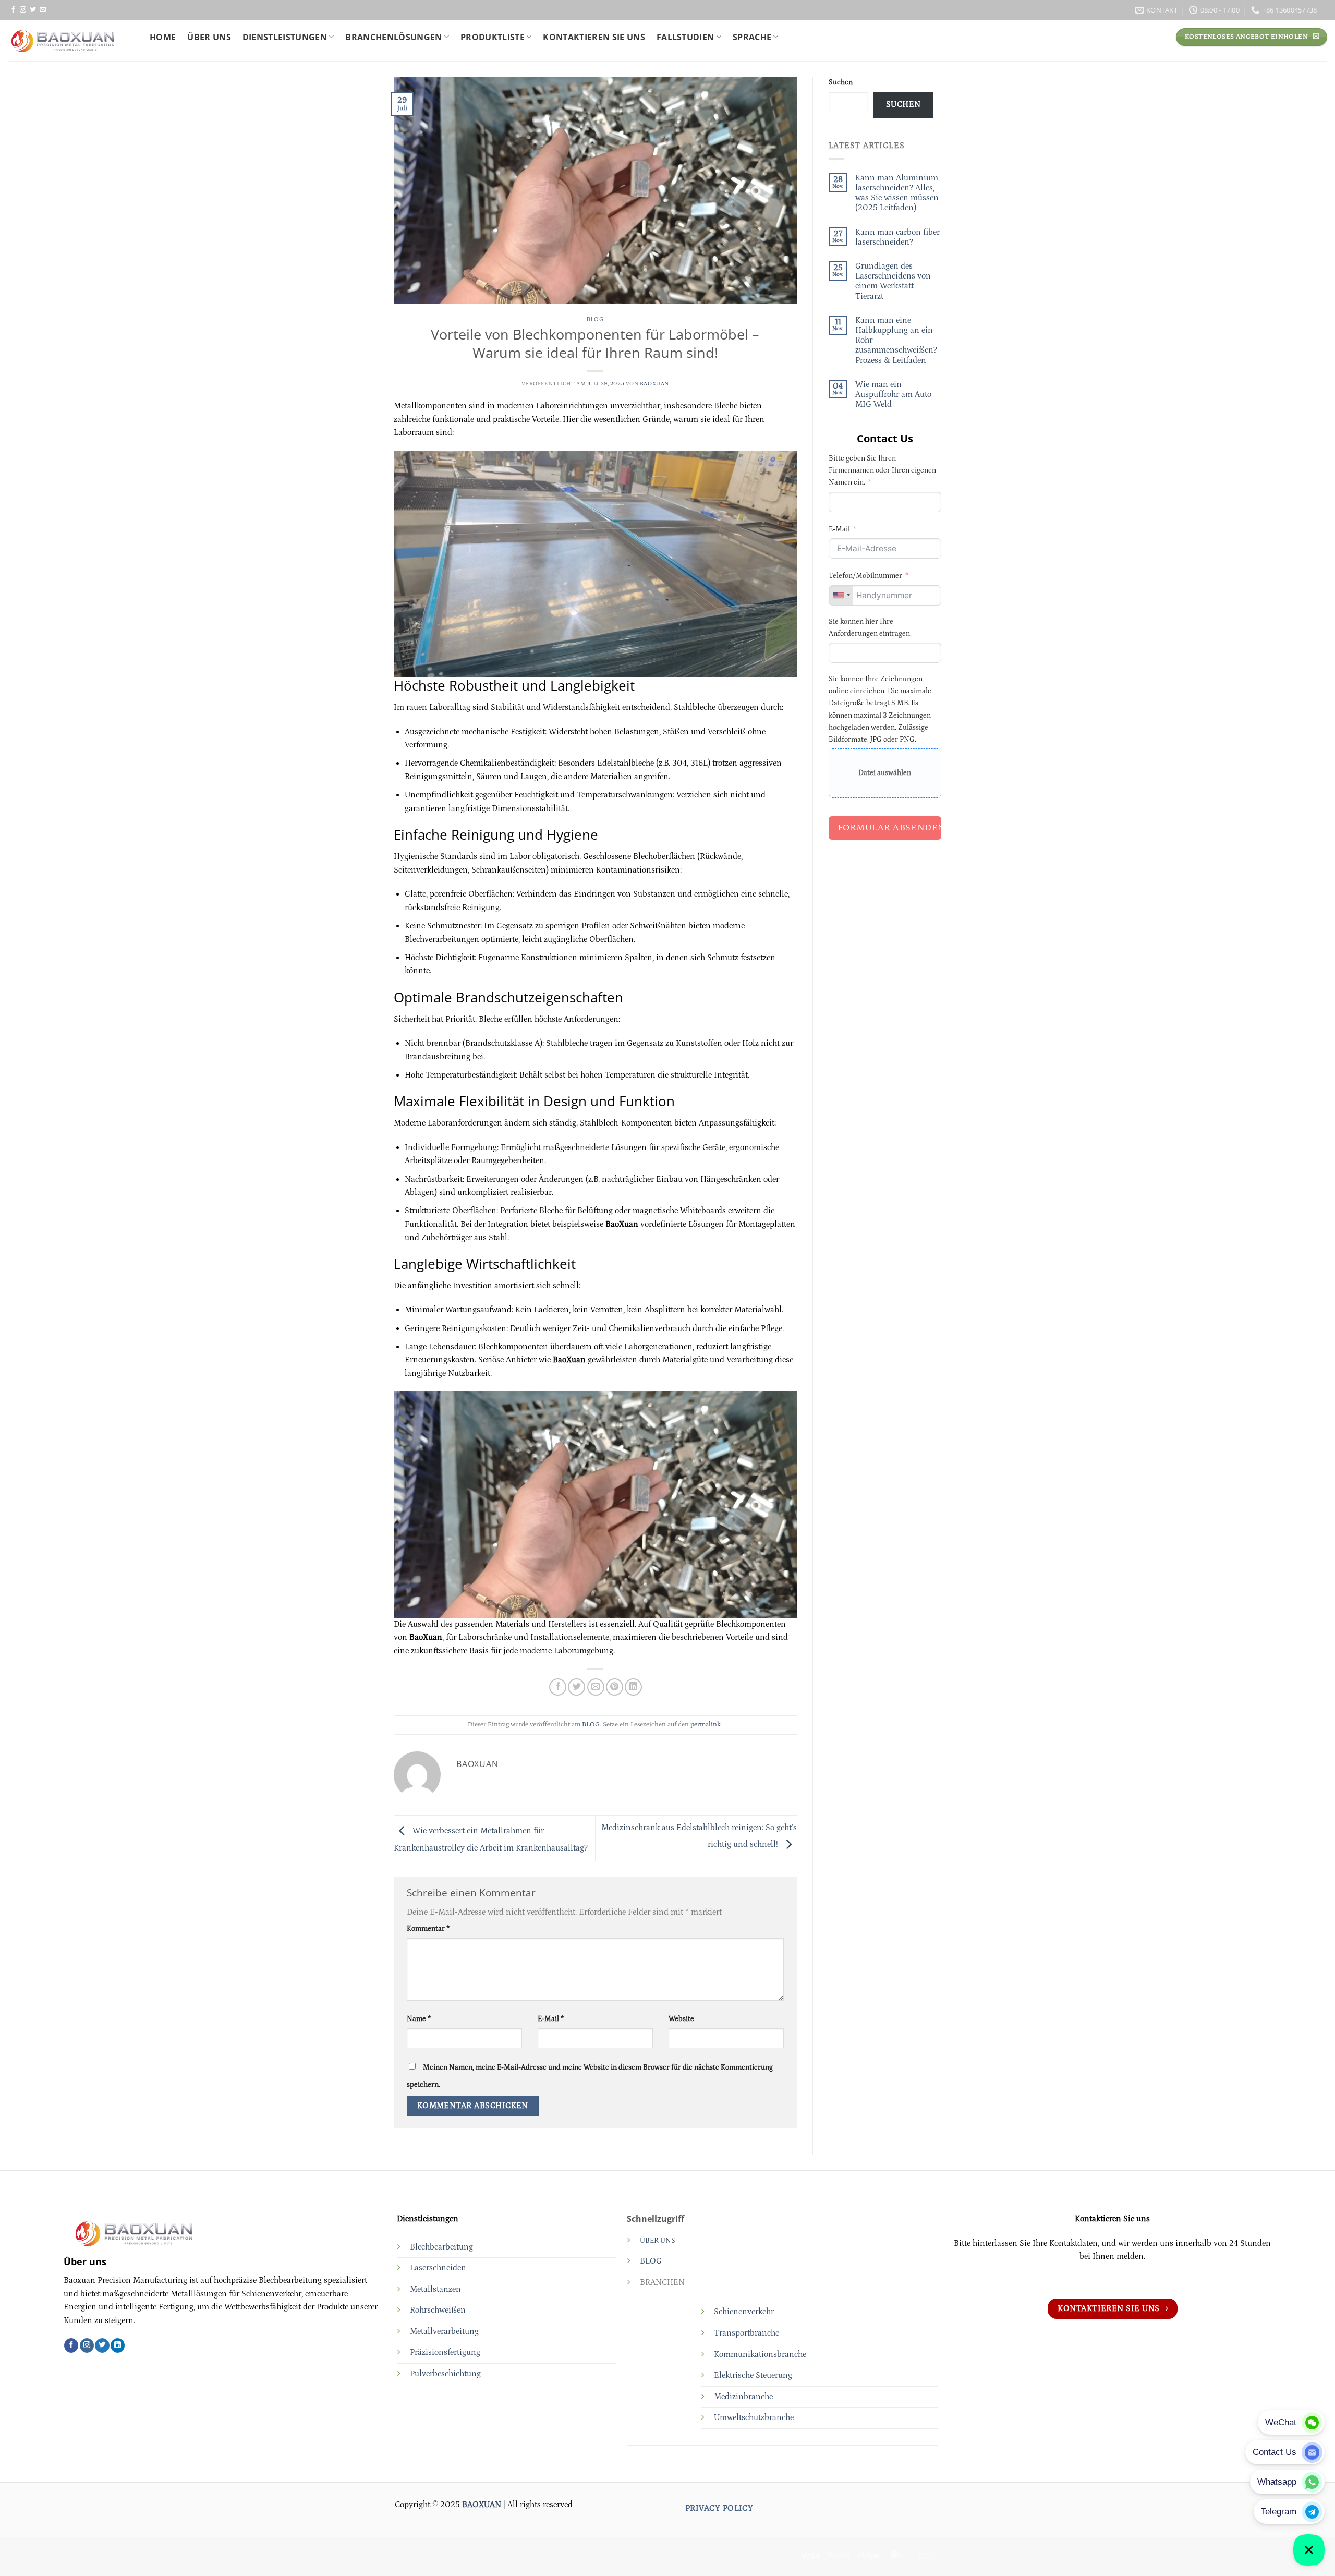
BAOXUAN (654, 384)
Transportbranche (747, 2333)
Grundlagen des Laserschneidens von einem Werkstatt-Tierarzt (893, 281)
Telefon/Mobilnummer (865, 576)
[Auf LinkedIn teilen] (633, 1687)
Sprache (752, 37)
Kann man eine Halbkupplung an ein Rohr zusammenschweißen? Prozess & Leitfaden (896, 340)
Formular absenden (890, 828)
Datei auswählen (885, 773)
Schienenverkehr (744, 2312)
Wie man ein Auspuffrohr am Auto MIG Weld (893, 394)
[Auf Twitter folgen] (33, 10)
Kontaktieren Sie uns (594, 37)
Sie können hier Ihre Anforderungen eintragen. (870, 628)
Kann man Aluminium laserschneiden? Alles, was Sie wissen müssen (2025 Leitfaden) (897, 193)
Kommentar (428, 1929)
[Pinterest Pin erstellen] (615, 1687)
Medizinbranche (743, 2397)
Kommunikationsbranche (760, 2354)
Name (419, 2019)
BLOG (595, 319)
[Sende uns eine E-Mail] (43, 10)
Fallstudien (685, 37)
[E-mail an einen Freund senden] (596, 1687)
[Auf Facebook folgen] (13, 10)
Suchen (841, 82)
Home (163, 37)
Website (681, 2019)
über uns (209, 37)
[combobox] (841, 595)
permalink (706, 1724)
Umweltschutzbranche (754, 2417)
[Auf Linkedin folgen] (118, 2345)
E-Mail (551, 2019)
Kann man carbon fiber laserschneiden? (897, 237)
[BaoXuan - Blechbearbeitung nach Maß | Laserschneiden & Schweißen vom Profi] (71, 41)
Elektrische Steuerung (753, 2375)
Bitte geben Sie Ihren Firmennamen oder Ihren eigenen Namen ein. (882, 470)
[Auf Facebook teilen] (558, 1687)
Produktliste (493, 37)
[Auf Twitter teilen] (577, 1687)
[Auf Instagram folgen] (23, 10)
